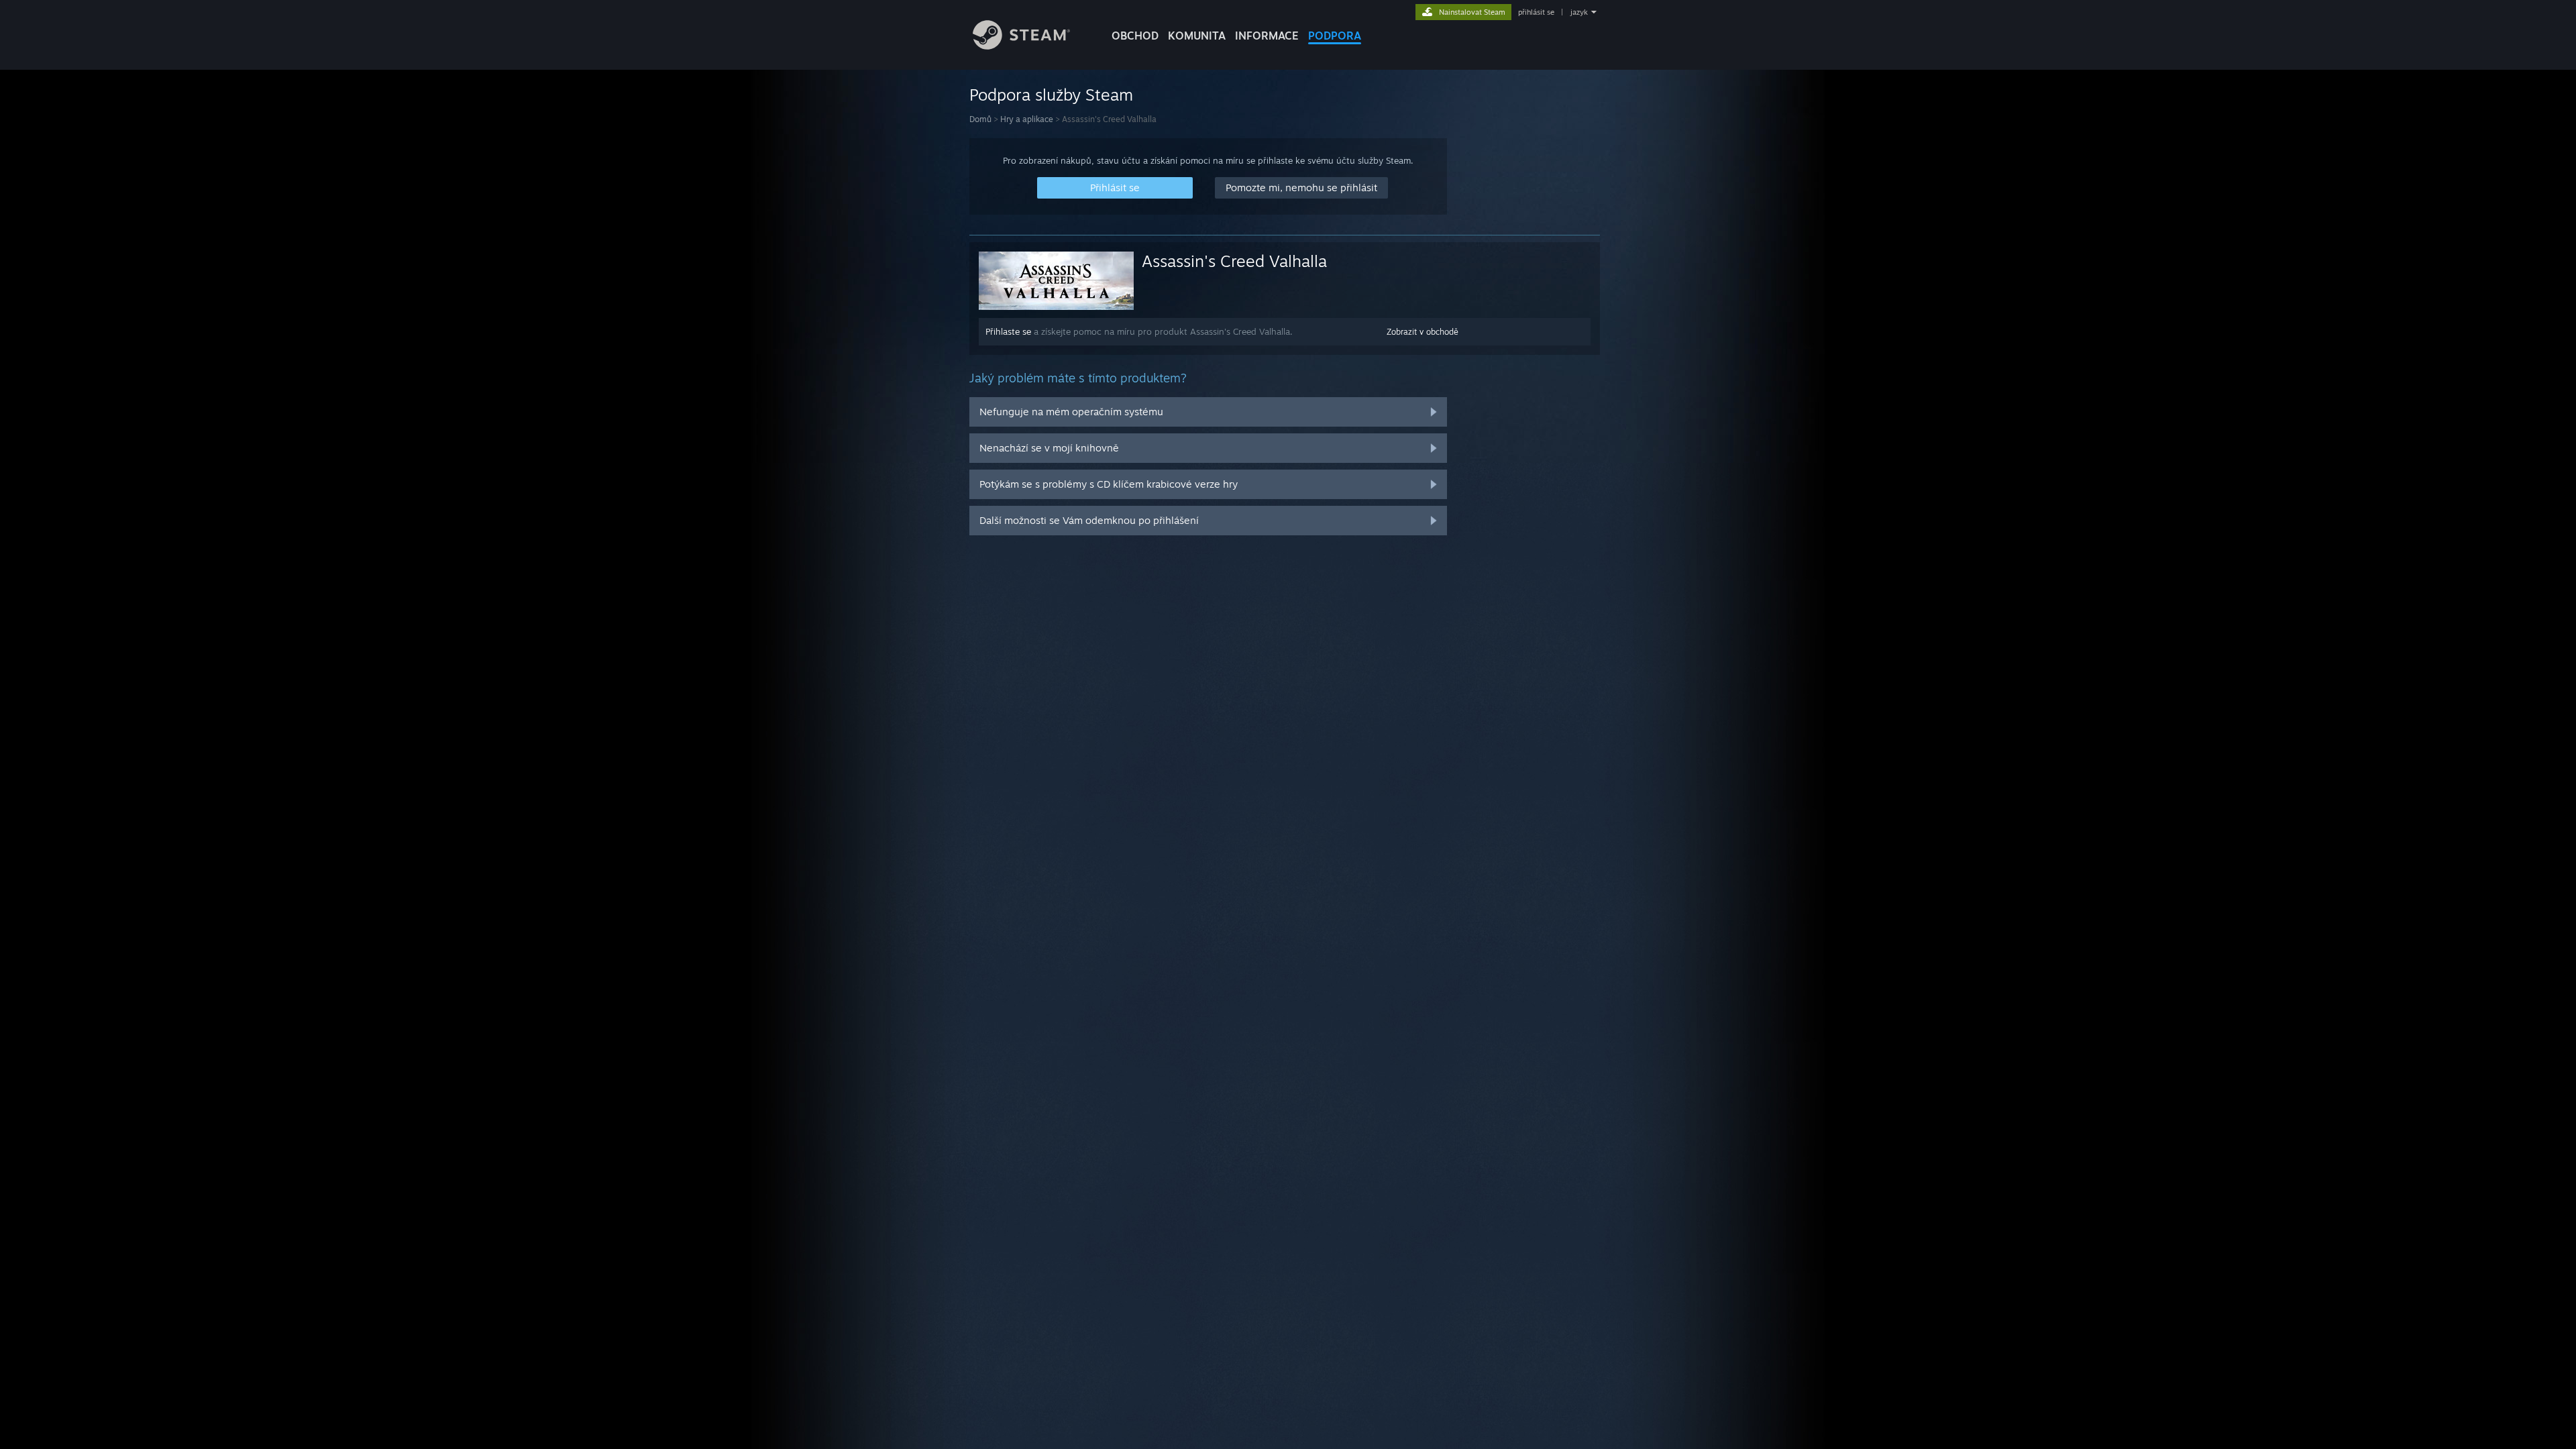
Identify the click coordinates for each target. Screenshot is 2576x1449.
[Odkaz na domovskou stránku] (1021, 46)
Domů (980, 119)
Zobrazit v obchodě (1423, 332)
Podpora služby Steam (1051, 95)
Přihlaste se (1008, 331)
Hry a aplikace (1027, 119)
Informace (1267, 36)
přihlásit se (1536, 12)
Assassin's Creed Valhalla (1234, 261)
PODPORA (1335, 36)
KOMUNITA (1197, 36)
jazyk (1579, 12)
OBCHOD (1135, 36)
